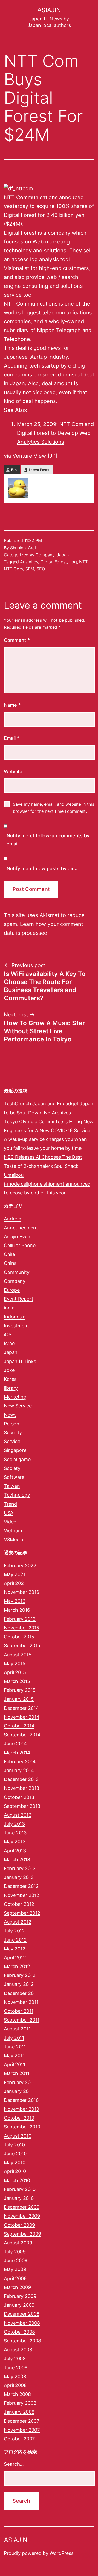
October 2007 (19, 2439)
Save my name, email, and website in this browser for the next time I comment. (53, 808)
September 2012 (22, 1913)
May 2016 (15, 1601)
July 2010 (14, 2145)
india (9, 1308)
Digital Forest (20, 215)
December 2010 (21, 2100)
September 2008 (22, 2341)
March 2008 (17, 2394)
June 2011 (15, 2047)
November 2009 (22, 2216)
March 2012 (17, 1966)
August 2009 (18, 2243)
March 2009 (17, 2287)
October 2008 (19, 2332)
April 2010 (15, 2171)
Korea (10, 1379)
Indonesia (15, 1317)
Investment (16, 1326)
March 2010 (17, 2180)
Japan (63, 555)
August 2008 (18, 2350)
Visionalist (16, 268)
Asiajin (49, 10)
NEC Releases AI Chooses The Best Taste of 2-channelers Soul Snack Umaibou (43, 1166)
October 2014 (19, 1726)
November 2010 (22, 2109)
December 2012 (21, 1886)
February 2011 (19, 2082)
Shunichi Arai (23, 548)
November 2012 (22, 1895)
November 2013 (22, 1788)
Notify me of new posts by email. (44, 868)
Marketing (15, 1397)
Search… (14, 2464)
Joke (9, 1370)
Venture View (29, 456)
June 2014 (15, 1744)
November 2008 (22, 2323)
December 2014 (21, 1708)
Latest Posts (39, 470)
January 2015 (19, 1699)
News (10, 1415)
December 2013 (21, 1779)
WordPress (62, 2553)
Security (13, 1433)
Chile (9, 1254)
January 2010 (19, 2198)
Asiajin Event (18, 1237)
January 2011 (18, 2091)
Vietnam (13, 1531)
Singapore (15, 1450)
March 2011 (17, 2073)
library (11, 1388)
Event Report (19, 1299)
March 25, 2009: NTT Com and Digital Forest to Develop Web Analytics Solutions (55, 433)
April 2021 (15, 1583)
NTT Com (13, 569)
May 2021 (15, 1574)
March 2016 (17, 1610)
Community (17, 1272)
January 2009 (19, 2305)
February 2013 (20, 1868)
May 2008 (15, 2376)
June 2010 (15, 2154)
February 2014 (20, 1762)
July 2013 (14, 1824)
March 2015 (17, 1681)
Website (13, 771)
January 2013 (19, 1877)
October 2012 (19, 1904)
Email (12, 738)
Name (12, 705)
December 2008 (22, 2314)
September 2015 (22, 1646)
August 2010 (18, 2136)
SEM (30, 569)
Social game (17, 1459)
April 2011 (15, 2064)
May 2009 (15, 2269)
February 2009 (20, 2296)
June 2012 (15, 1940)
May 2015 (15, 1664)
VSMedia (14, 1539)
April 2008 (15, 2385)
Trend (10, 1504)
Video (10, 1522)
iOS (8, 1335)
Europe (12, 1290)
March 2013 (17, 1860)
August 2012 (18, 1922)
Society (12, 1468)
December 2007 (22, 2421)
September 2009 (22, 2234)
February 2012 (20, 1975)
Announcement (21, 1228)
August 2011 (17, 2029)
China (10, 1263)
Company (45, 555)
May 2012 (15, 1949)
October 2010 (19, 2118)
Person (12, 1424)
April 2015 (15, 1672)
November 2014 (22, 1717)
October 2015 (19, 1637)
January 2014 (19, 1770)
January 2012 (19, 1984)
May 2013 (15, 1842)
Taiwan (12, 1486)
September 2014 (22, 1735)
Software (14, 1477)
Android (13, 1219)
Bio (14, 470)
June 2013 (15, 1833)
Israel (10, 1343)
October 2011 (19, 2011)
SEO (41, 569)
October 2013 (19, 1797)
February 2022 (20, 1565)
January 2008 (19, 2412)
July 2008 (15, 2358)
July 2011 (14, 2038)
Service (12, 1441)
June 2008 (16, 2368)
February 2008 (20, 2403)
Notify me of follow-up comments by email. (48, 840)
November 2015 (22, 1628)
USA (9, 1513)
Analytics (29, 562)
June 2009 (16, 2260)
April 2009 (15, 2278)
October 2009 (19, 2225)
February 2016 (20, 1619)
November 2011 (21, 2002)
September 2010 (22, 2127)
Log (73, 562)
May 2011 (14, 2056)
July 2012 (14, 1931)
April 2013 (15, 1851)
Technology (17, 1495)
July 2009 (15, 2252)
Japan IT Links (20, 1361)
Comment (17, 640)
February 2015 (20, 1690)
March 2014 (17, 1753)
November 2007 (22, 2430)
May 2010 (15, 2162)
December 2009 (22, 2207)
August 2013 (18, 1815)
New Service (18, 1406)
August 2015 (18, 1655)
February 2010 (20, 2189)
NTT (83, 562)
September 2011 (22, 2020)
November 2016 (22, 1592)
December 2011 (21, 1993)
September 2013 (22, 1806)
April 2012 (15, 1958)
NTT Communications (31, 197)
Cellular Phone (20, 1245)
